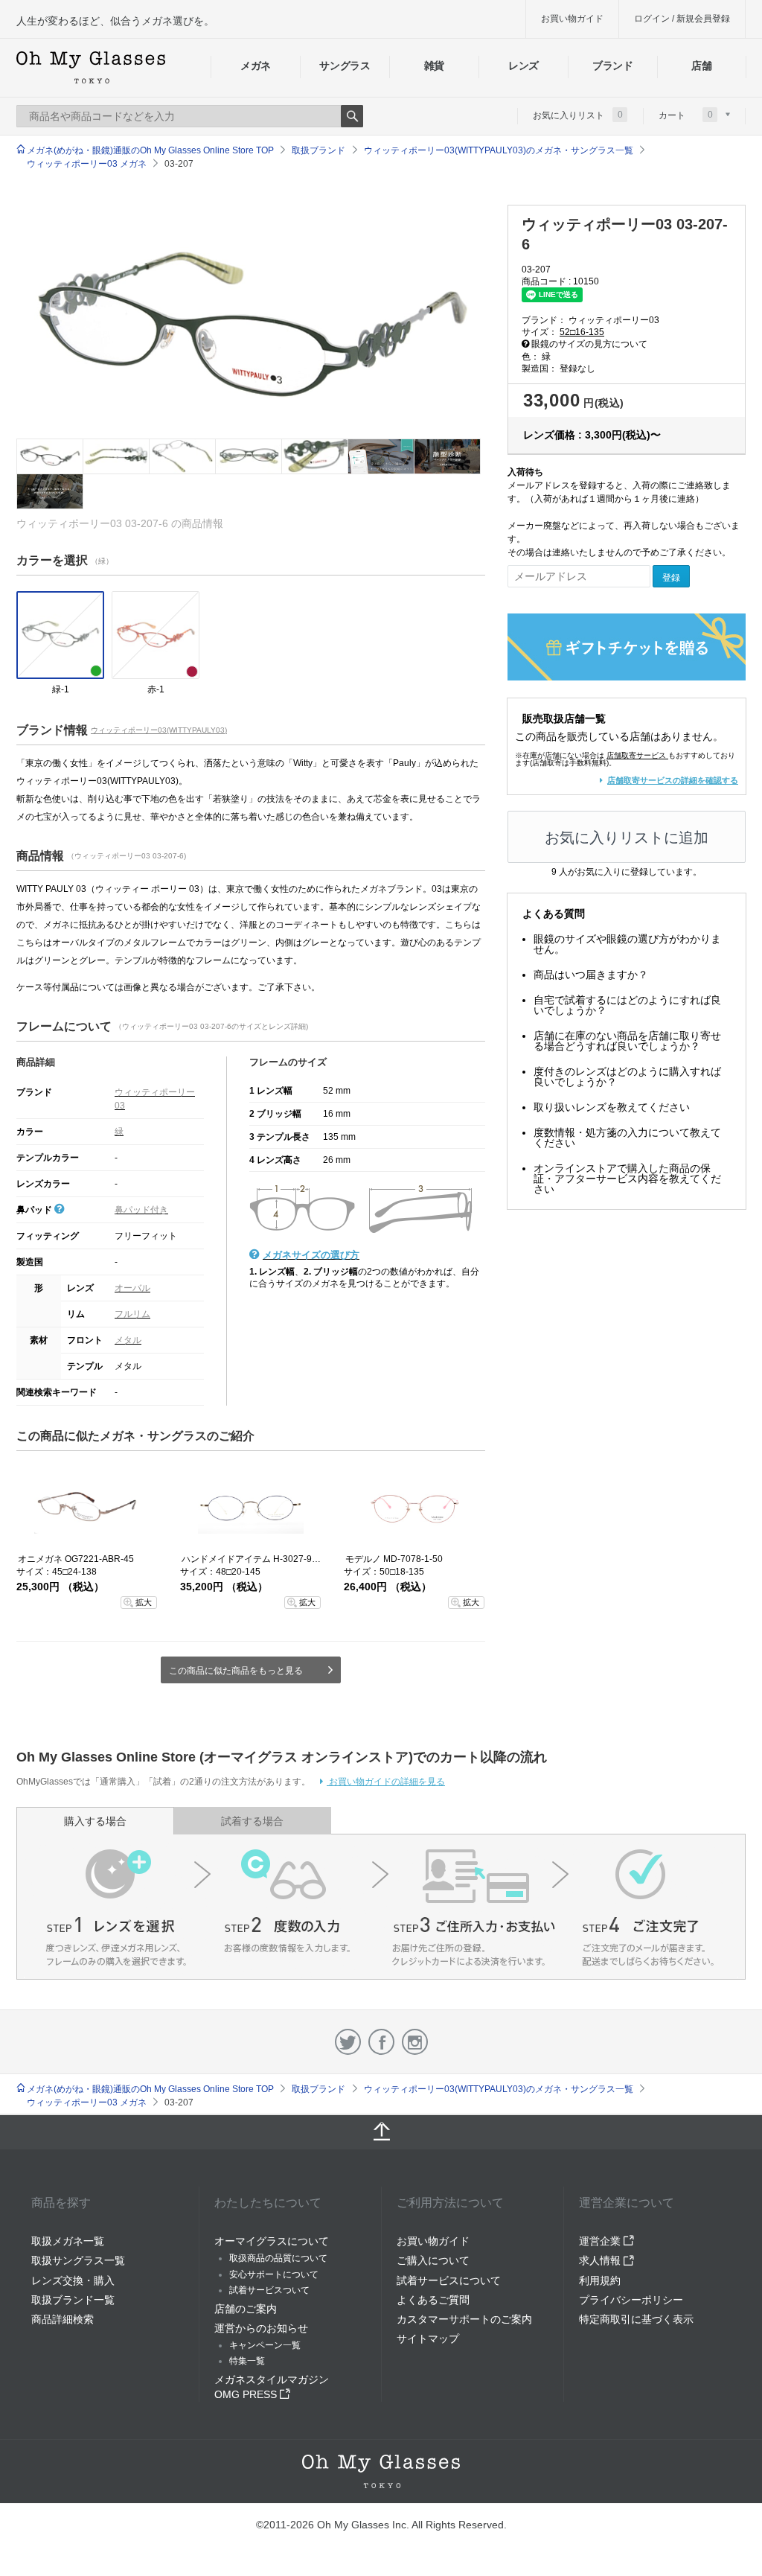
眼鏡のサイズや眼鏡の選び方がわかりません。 (627, 944)
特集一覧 (247, 2361)
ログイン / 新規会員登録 (682, 19)
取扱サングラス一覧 (78, 2260)
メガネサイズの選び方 (311, 1255)
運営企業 (601, 2241)
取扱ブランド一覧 (73, 2300)
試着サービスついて (269, 2290)
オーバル (132, 1288)
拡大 (144, 1602)
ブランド (613, 66)
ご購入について (433, 2260)
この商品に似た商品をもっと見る (236, 1671)
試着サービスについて (449, 2280)
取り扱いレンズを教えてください (612, 1107)
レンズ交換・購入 (73, 2280)
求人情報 (601, 2260)
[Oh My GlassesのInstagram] (415, 2042)
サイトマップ (428, 2339)
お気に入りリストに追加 (627, 838)
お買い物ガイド (572, 19)
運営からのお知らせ (261, 2328)
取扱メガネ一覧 (68, 2241)
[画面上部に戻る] (381, 2132)
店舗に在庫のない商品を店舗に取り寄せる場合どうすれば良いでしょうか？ (627, 1041)
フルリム (132, 1314)
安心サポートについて (274, 2274)
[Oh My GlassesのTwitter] (348, 2042)
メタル (128, 1340)
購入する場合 (95, 1821)
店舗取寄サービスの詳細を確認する (673, 780)
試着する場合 (252, 1821)
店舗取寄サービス (636, 755)
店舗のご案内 (246, 2309)
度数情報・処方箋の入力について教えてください (627, 1138)
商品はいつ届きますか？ (591, 975)
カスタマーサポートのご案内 (464, 2319)
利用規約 (600, 2280)
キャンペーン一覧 (265, 2345)
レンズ (524, 66)
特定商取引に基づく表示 (636, 2319)
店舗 (701, 66)
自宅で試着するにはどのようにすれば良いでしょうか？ (627, 1005)
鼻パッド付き (141, 1210)
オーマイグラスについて (272, 2241)
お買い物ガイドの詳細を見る (386, 1782)
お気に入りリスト (578, 115)
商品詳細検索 (63, 2319)
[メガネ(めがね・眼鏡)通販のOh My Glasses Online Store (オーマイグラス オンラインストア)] (381, 2471)
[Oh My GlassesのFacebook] (381, 2042)
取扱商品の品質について (278, 2258)
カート (686, 115)
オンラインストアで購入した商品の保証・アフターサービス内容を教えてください (627, 1179)
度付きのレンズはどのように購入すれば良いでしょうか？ (627, 1077)
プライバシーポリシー (631, 2300)
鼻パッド (35, 1210)
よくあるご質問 (433, 2300)
